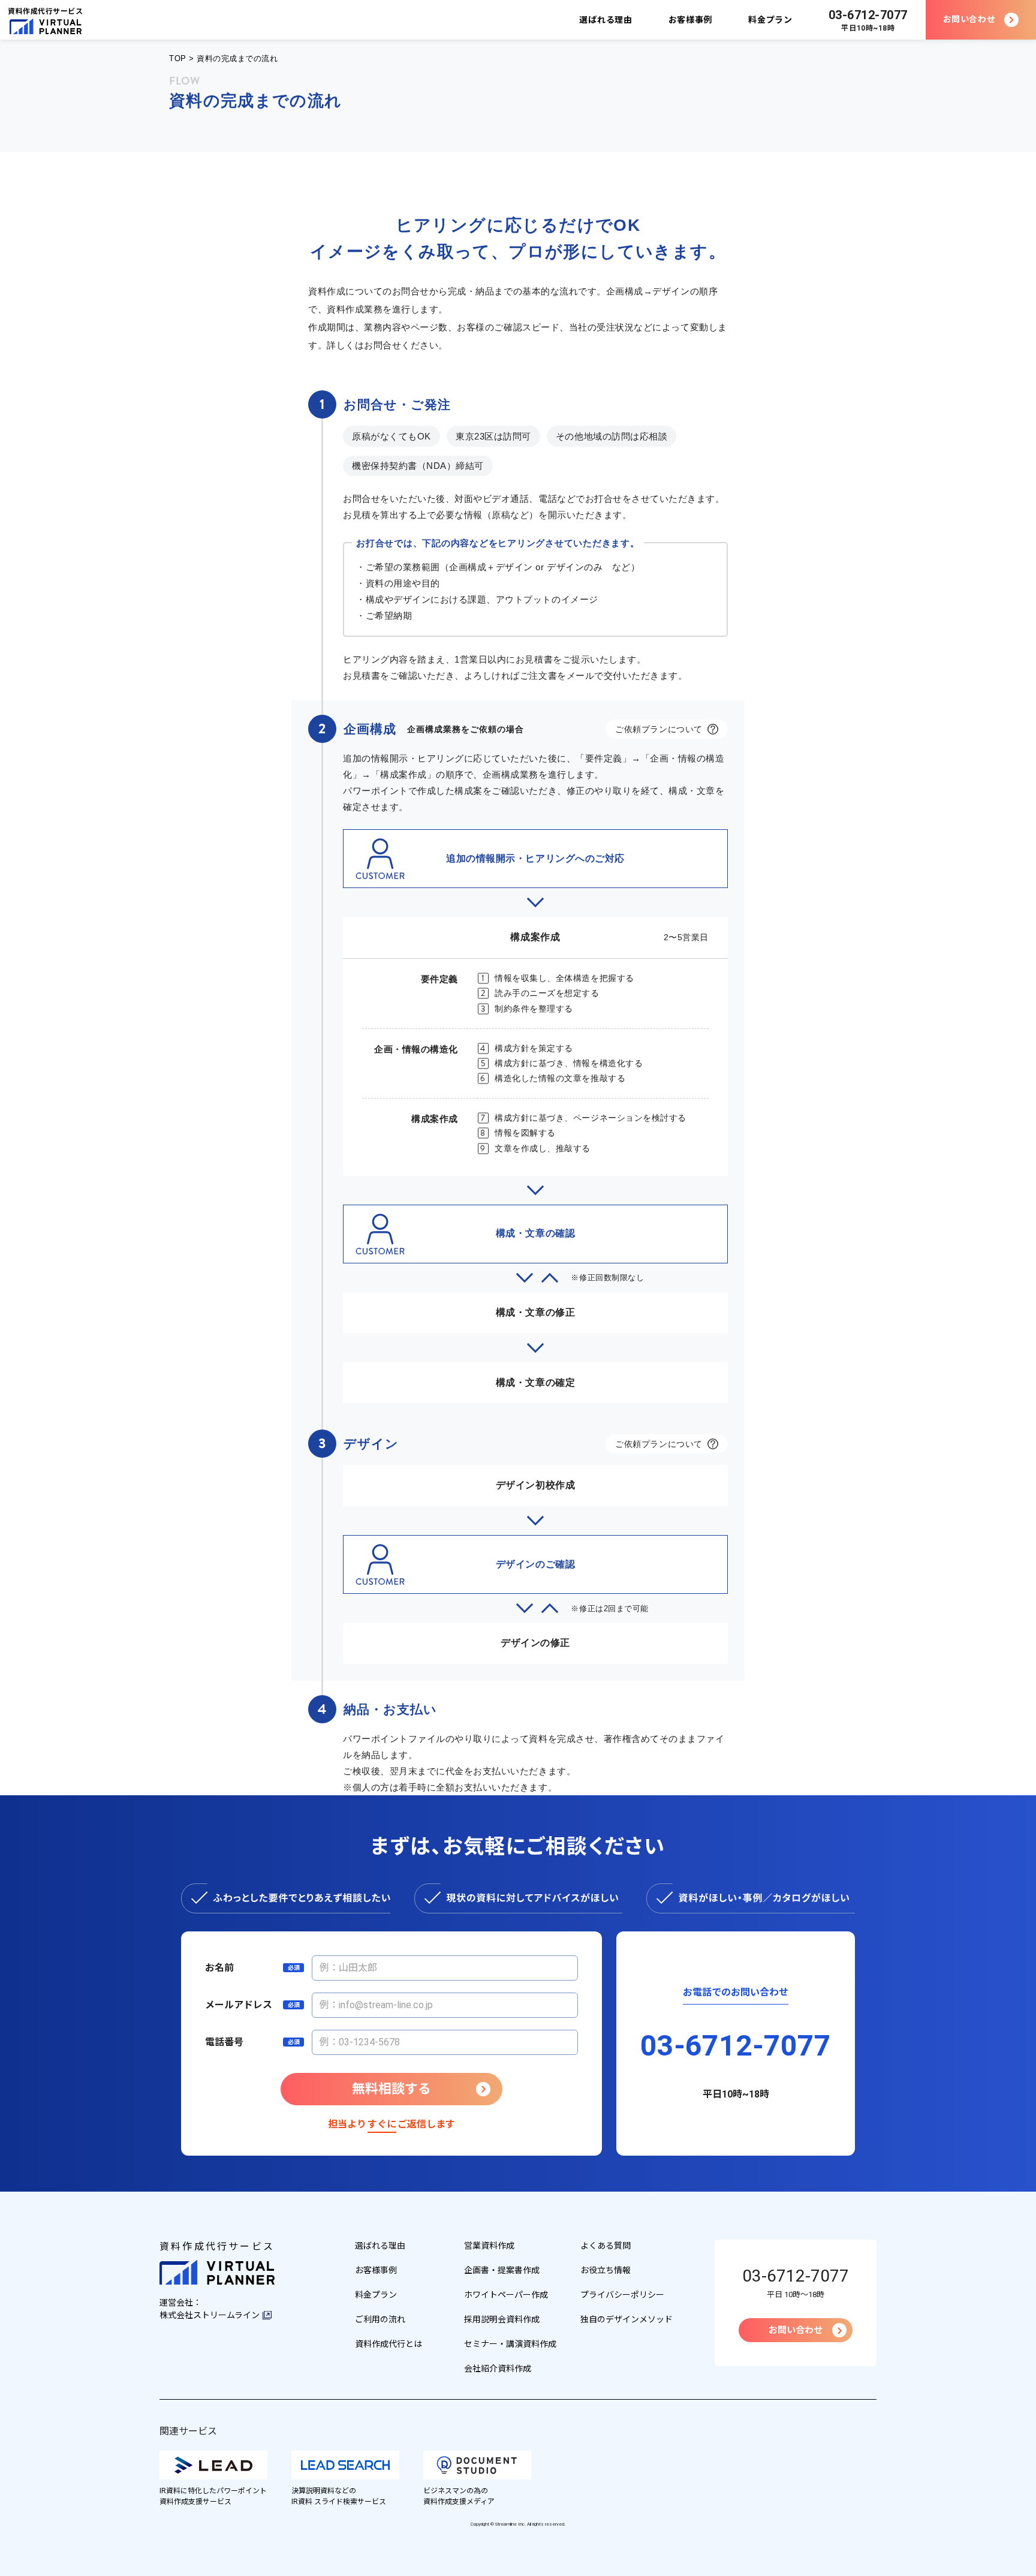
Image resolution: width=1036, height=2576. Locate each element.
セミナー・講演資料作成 (510, 2344)
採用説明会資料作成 (502, 2319)
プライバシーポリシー (622, 2295)
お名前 (219, 1968)
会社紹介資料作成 (498, 2369)
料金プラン (770, 20)
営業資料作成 (489, 2246)
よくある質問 (606, 2246)
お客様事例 (691, 20)
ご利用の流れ (380, 2319)
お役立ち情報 (606, 2270)
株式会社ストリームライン (210, 2315)
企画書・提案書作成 (502, 2270)
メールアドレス (239, 2005)
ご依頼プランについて (659, 729)
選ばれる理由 (606, 20)
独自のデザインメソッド (627, 2319)
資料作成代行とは (389, 2344)
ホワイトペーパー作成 (506, 2295)
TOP (178, 58)
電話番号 (224, 2042)
